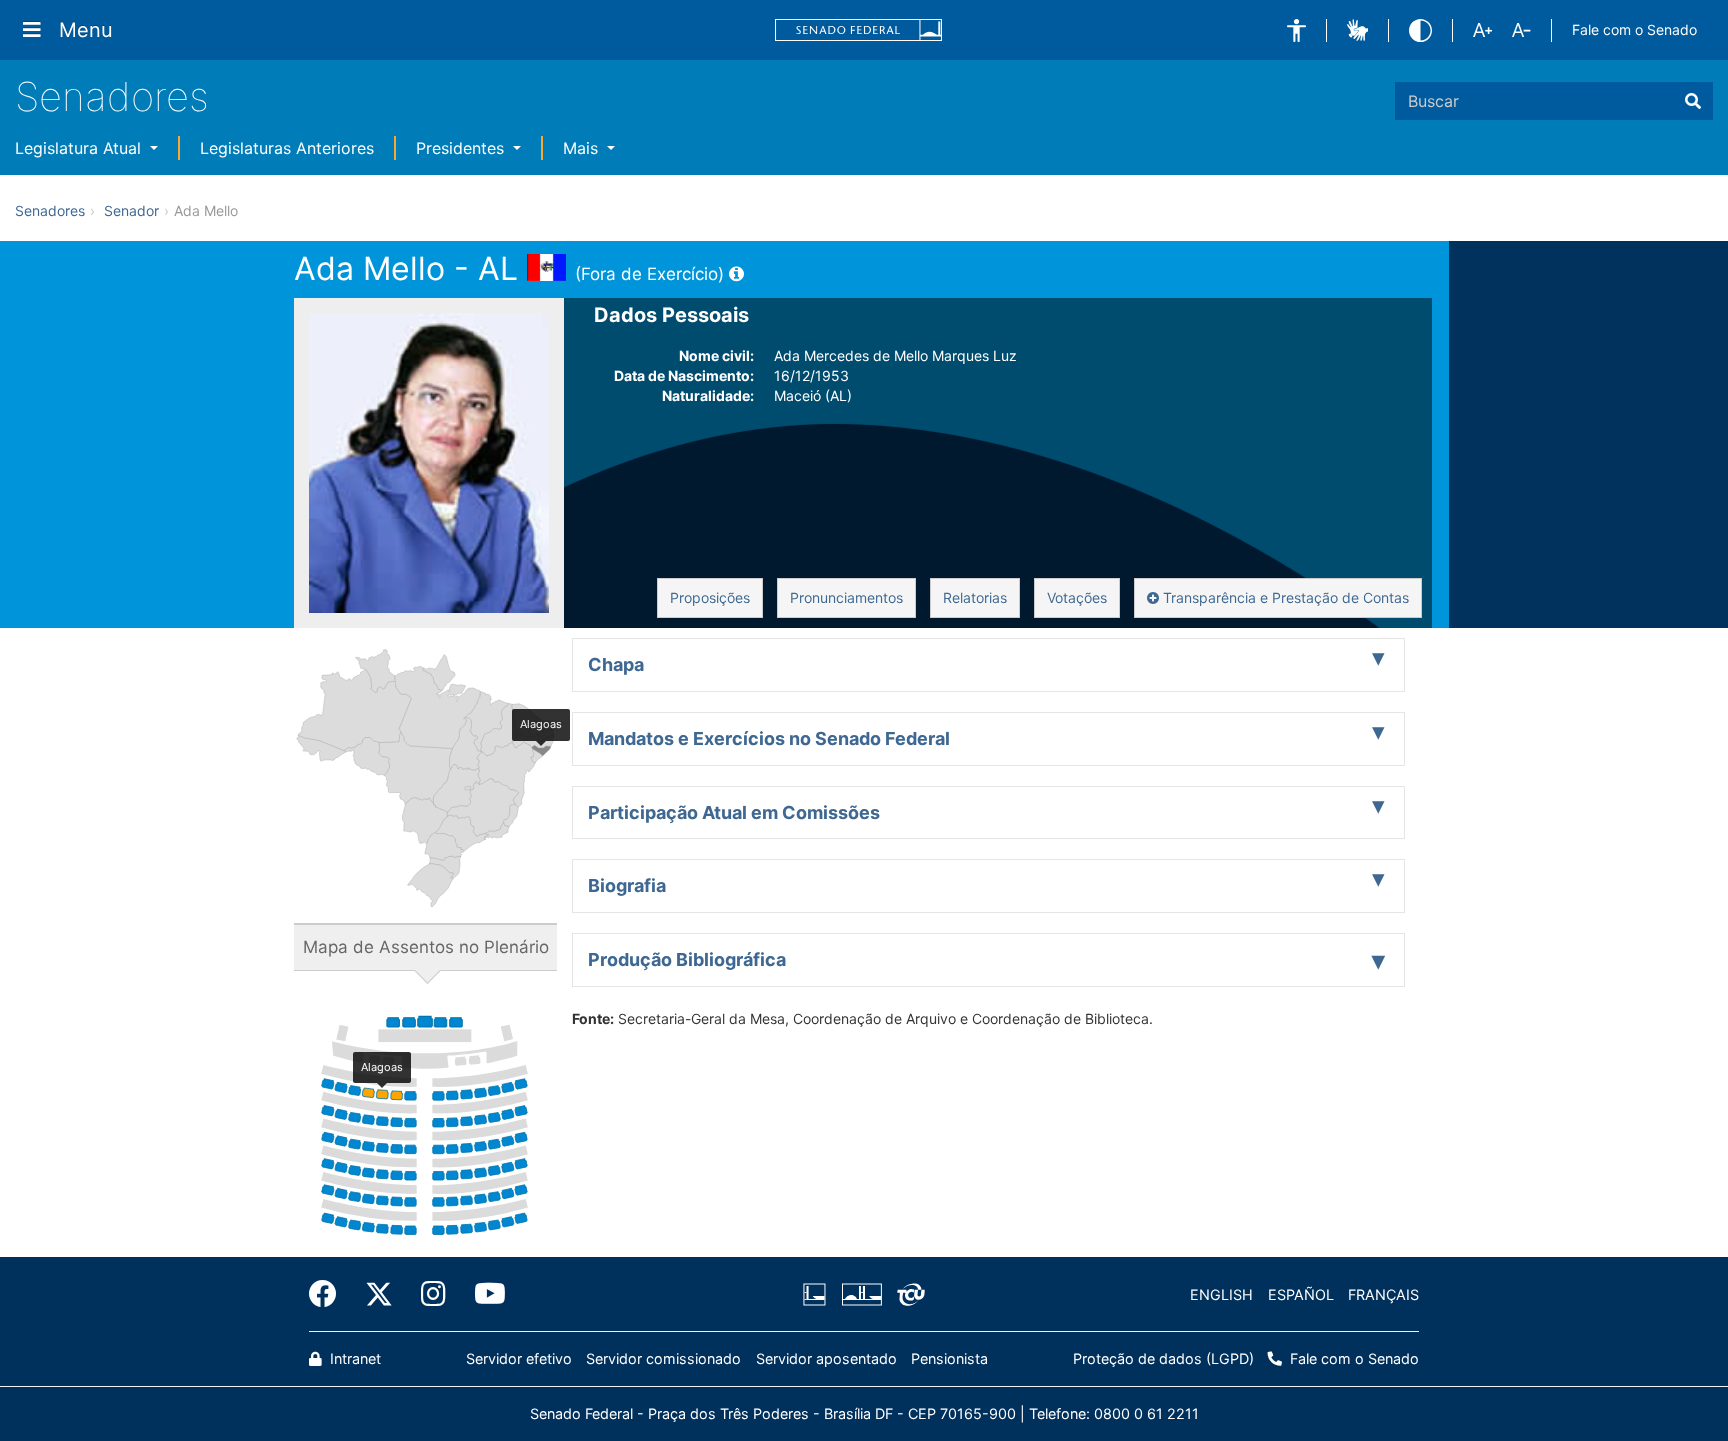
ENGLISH (1221, 1294)
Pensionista (949, 1358)
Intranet (353, 1358)
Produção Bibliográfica (687, 959)
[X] (379, 1294)
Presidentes (462, 148)
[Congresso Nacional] (861, 1295)
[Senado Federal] (859, 30)
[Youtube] (483, 1294)
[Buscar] (1693, 101)
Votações (1077, 597)
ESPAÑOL (1301, 1294)
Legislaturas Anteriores (287, 148)
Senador (131, 210)
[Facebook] (330, 1294)
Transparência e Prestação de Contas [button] (1284, 597)
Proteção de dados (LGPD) (1163, 1358)
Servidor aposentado (826, 1358)
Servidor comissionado (663, 1358)
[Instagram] (433, 1294)
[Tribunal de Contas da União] (907, 1295)
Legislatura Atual (80, 148)
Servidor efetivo (519, 1358)
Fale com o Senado (1634, 29)
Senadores (112, 96)
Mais (583, 148)
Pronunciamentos (846, 597)
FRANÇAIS (1383, 1294)
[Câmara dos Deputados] (818, 1295)
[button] (1296, 30)
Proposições (710, 597)
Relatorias (975, 597)
